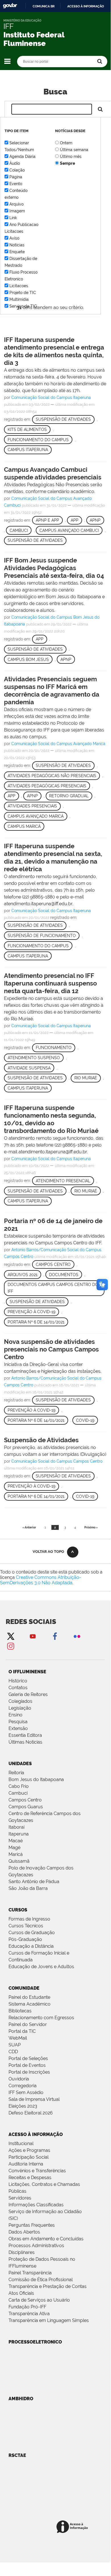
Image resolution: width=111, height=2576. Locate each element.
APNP (95, 520)
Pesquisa (18, 1722)
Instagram (11, 1646)
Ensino (15, 1715)
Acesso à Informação (36, 2134)
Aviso (14, 238)
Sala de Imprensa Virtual (34, 2099)
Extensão (18, 1728)
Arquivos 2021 (23, 1275)
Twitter (11, 1636)
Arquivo (16, 204)
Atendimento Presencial (63, 1181)
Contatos (18, 1688)
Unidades (20, 1764)
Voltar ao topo (48, 1552)
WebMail (18, 2038)
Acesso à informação (86, 6)
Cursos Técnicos (26, 1926)
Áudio (15, 163)
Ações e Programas (29, 2150)
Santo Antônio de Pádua (34, 1882)
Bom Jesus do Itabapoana (36, 1779)
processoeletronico (35, 2342)
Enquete (17, 252)
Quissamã (19, 1861)
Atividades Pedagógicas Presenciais (47, 786)
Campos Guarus (26, 1807)
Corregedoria (23, 2086)
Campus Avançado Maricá (36, 816)
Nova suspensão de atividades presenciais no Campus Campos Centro (51, 1349)
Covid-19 (85, 1420)
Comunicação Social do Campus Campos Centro (57, 1461)
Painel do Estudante (29, 1997)
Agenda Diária (22, 156)
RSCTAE (17, 2455)
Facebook (55, 1636)
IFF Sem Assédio (26, 2092)
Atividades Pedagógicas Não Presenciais (52, 776)
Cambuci (19, 530)
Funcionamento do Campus (38, 440)
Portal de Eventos (27, 2065)
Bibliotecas (20, 2011)
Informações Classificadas (36, 2205)
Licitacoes (19, 286)
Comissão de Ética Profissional (41, 2280)
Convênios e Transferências (37, 2171)
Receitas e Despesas (30, 2178)
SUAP (15, 2045)
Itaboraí (16, 1827)
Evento (16, 184)
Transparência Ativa (29, 2314)
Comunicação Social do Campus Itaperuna (51, 397)
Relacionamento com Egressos (41, 2018)
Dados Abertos (24, 2232)
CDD (13, 2052)
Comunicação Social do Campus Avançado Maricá (58, 744)
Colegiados (20, 1701)
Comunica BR (44, 6)
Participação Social (29, 2157)
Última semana (74, 150)
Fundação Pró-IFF (27, 2307)
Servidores (20, 2198)
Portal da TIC (22, 2031)
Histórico (18, 1681)
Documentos (64, 1275)
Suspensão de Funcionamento (42, 936)
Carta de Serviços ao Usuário (39, 2300)
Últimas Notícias (25, 1742)
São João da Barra (28, 1888)
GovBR (10, 6)
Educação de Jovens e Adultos (41, 1967)
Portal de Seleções (28, 2058)
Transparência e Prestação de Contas (48, 2286)
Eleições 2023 (23, 2106)
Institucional (21, 2144)
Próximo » (91, 1527)
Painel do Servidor (28, 2024)
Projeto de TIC (23, 293)
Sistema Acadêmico (30, 2004)
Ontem (66, 143)
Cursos (18, 1910)
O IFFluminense (27, 1672)
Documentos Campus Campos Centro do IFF (53, 1288)
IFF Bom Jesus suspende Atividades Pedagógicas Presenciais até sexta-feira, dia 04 (54, 568)
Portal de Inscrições (29, 2072)
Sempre (67, 163)
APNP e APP (47, 520)
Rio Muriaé (86, 1078)
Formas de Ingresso (29, 1919)
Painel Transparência (30, 2273)
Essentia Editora (25, 1735)
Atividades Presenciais (32, 806)
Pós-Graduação (25, 1939)
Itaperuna (19, 1834)
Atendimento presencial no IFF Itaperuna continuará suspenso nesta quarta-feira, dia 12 (50, 983)
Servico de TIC (23, 306)
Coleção (17, 170)
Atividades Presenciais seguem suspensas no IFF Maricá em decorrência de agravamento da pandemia (52, 690)
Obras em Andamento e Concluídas (46, 2239)
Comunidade (24, 1988)
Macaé (16, 1841)
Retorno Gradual (69, 796)
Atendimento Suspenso (34, 1058)
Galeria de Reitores (28, 1694)
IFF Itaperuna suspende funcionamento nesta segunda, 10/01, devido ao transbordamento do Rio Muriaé (51, 1119)
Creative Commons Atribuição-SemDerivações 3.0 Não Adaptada (41, 1580)
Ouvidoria (19, 2079)
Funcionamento (54, 1048)
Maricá (16, 1854)
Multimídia (19, 299)
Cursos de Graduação (32, 1933)
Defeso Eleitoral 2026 (31, 2113)
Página (16, 177)
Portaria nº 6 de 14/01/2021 (36, 1322)
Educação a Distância (31, 1946)
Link (13, 218)
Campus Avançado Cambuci (69, 530)
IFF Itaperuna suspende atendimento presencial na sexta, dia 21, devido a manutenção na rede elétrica (53, 857)
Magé (14, 1848)
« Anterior (29, 1527)
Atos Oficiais (21, 2293)
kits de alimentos (27, 430)
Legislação (20, 1708)
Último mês (71, 156)
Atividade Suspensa (29, 1068)
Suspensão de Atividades (63, 419)
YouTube (33, 1636)
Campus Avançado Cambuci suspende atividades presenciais (53, 473)
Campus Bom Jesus (28, 659)
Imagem (17, 211)
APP (75, 520)
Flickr (77, 1636)
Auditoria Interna (26, 2164)
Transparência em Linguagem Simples (49, 2320)
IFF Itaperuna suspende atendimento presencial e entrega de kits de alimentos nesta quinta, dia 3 (54, 351)
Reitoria (16, 1773)
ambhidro (21, 2399)
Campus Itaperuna (28, 450)
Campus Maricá (24, 826)
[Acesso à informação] (73, 2527)
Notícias (17, 245)
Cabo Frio (19, 1786)
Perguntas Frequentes (32, 2225)
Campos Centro (53, 1264)
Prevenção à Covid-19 (32, 1312)
